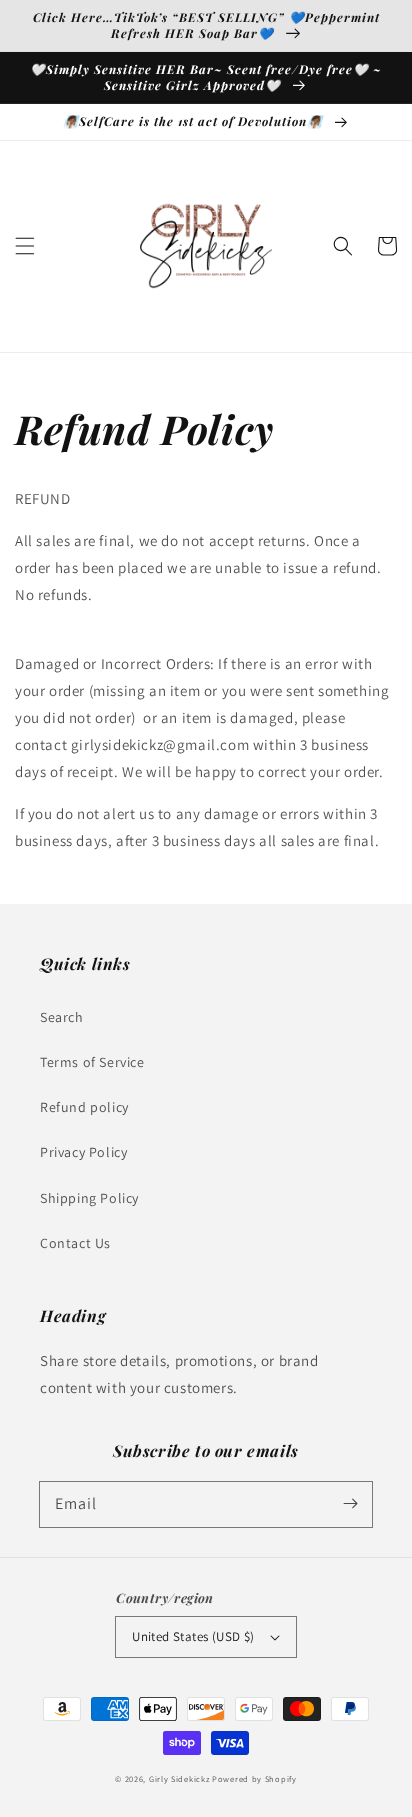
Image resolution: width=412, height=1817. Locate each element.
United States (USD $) (193, 1636)
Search (62, 1017)
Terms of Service (92, 1062)
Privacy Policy (83, 1152)
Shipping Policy (89, 1198)
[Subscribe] (350, 1504)
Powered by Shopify (254, 1778)
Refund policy (84, 1107)
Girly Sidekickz (179, 1778)
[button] (25, 246)
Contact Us (75, 1243)
